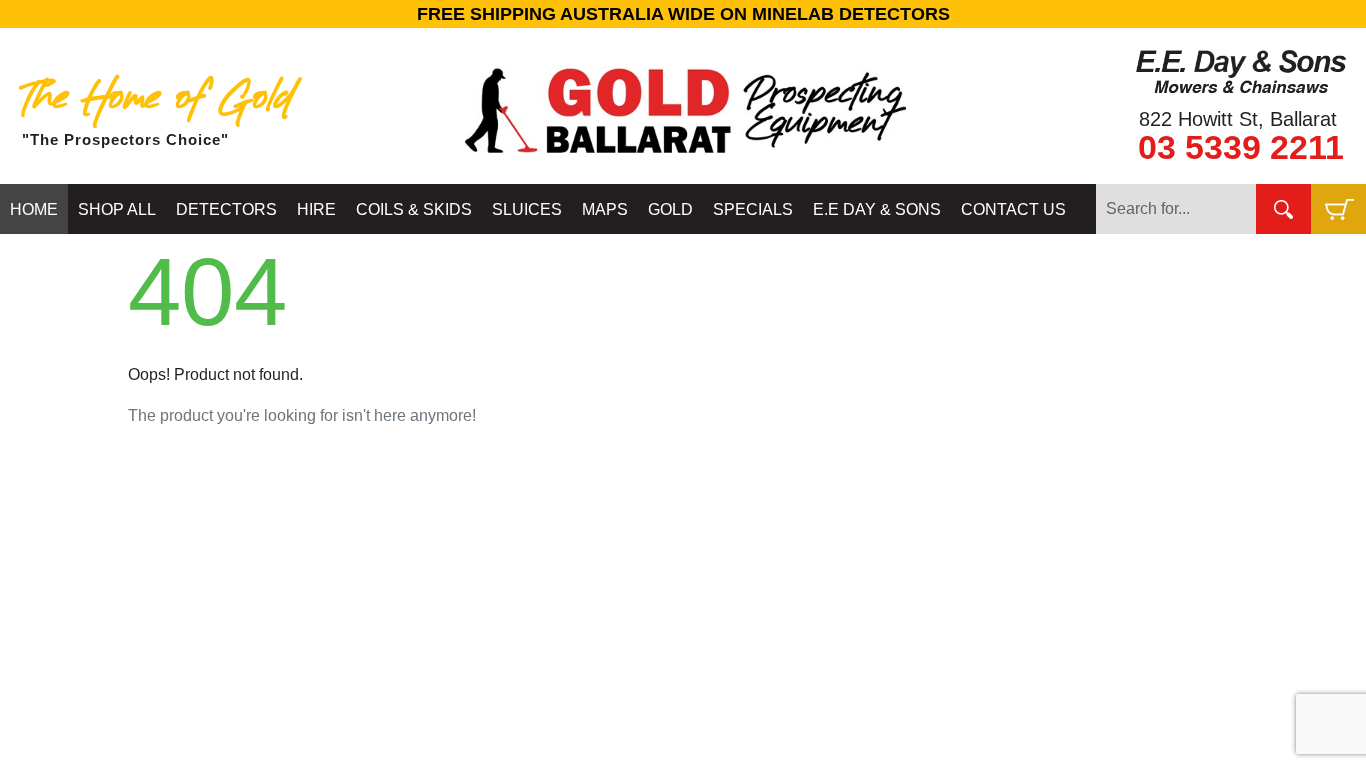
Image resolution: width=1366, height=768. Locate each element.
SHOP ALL (117, 209)
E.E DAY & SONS (877, 209)
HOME (34, 209)
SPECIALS (753, 209)
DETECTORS (226, 209)
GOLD (670, 209)
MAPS (605, 209)
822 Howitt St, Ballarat (1238, 119)
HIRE (316, 209)
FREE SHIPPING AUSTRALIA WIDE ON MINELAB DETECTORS (683, 14)
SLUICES (527, 209)
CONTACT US (1013, 209)
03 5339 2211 (1241, 147)
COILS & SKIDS (414, 209)
